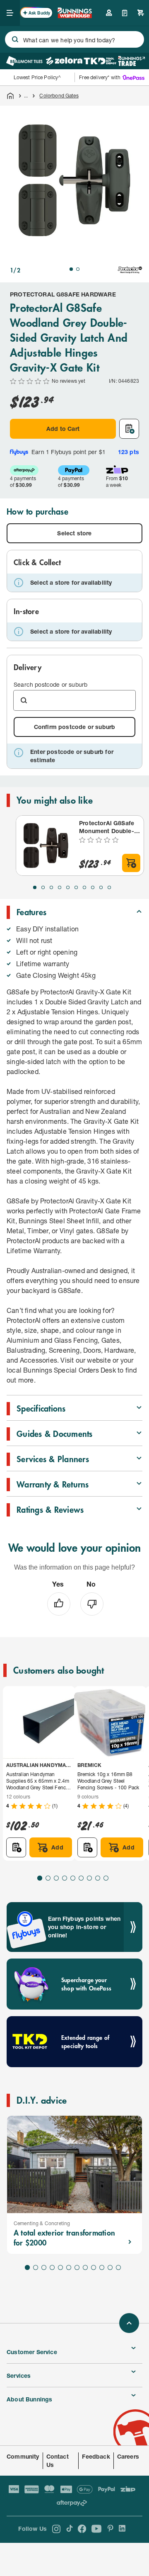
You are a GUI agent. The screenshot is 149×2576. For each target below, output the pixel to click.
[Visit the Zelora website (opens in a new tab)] (64, 61)
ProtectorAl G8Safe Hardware (63, 294)
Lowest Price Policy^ (37, 77)
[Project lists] (125, 13)
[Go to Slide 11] (110, 2267)
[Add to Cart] (131, 863)
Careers (128, 2456)
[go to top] (129, 2323)
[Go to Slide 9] (101, 887)
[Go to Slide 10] (109, 887)
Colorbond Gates (59, 96)
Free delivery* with (100, 77)
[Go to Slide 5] (68, 887)
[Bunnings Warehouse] (74, 16)
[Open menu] (10, 13)
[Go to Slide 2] (78, 269)
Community (23, 2456)
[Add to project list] (129, 429)
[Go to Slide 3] (51, 887)
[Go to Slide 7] (84, 887)
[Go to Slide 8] (93, 887)
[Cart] (141, 13)
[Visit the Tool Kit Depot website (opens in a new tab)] (100, 61)
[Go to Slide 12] (118, 2267)
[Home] (10, 96)
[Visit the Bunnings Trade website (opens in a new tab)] (131, 61)
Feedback (96, 2456)
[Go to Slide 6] (76, 887)
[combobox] (74, 39)
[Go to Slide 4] (60, 887)
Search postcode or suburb (50, 684)
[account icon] (109, 13)
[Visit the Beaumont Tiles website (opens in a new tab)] (24, 61)
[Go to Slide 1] (71, 269)
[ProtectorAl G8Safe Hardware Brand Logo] (130, 270)
